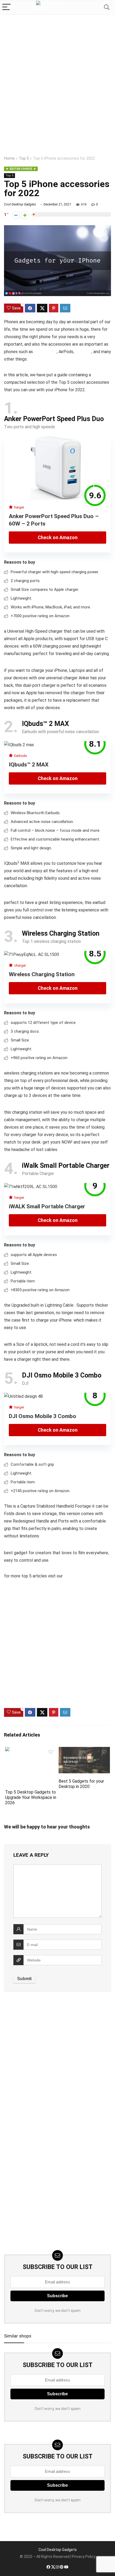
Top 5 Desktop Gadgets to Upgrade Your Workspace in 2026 (31, 1797)
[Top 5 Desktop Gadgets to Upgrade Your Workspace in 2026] (31, 1751)
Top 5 (24, 158)
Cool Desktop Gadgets (20, 204)
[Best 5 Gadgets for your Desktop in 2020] (84, 1751)
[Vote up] (25, 215)
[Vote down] (16, 215)
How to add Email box (23, 2432)
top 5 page (74, 1576)
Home (9, 158)
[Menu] (6, 7)
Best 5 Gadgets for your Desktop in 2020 (81, 1784)
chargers (83, 352)
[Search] (107, 7)
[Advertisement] (57, 75)
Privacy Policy (84, 2557)
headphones (45, 352)
